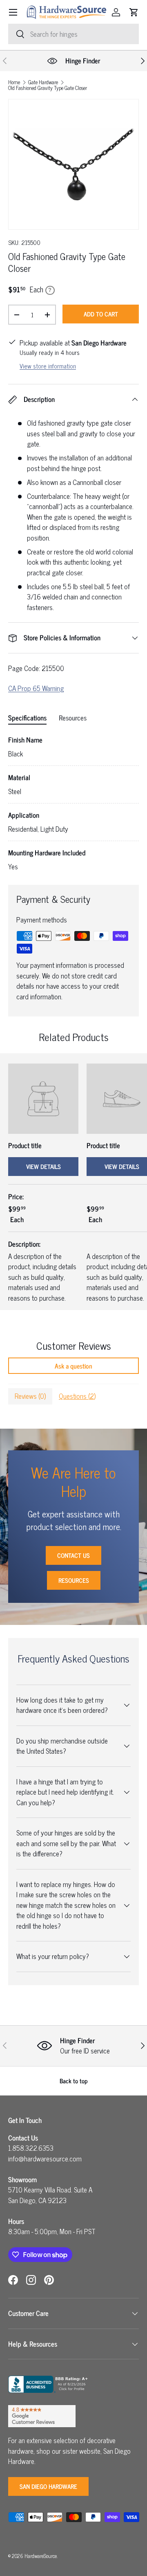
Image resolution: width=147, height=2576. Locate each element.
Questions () (77, 1396)
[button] (134, 12)
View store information (48, 366)
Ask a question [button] (73, 1366)
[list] (73, 164)
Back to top (74, 2081)
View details (43, 1166)
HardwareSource (41, 2556)
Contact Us (73, 1555)
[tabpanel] (73, 803)
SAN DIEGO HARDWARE (48, 2486)
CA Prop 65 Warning (36, 688)
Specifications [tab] (27, 718)
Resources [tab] (73, 718)
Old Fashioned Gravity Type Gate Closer (48, 88)
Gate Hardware (43, 82)
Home (14, 82)
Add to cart (101, 314)
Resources (74, 1580)
